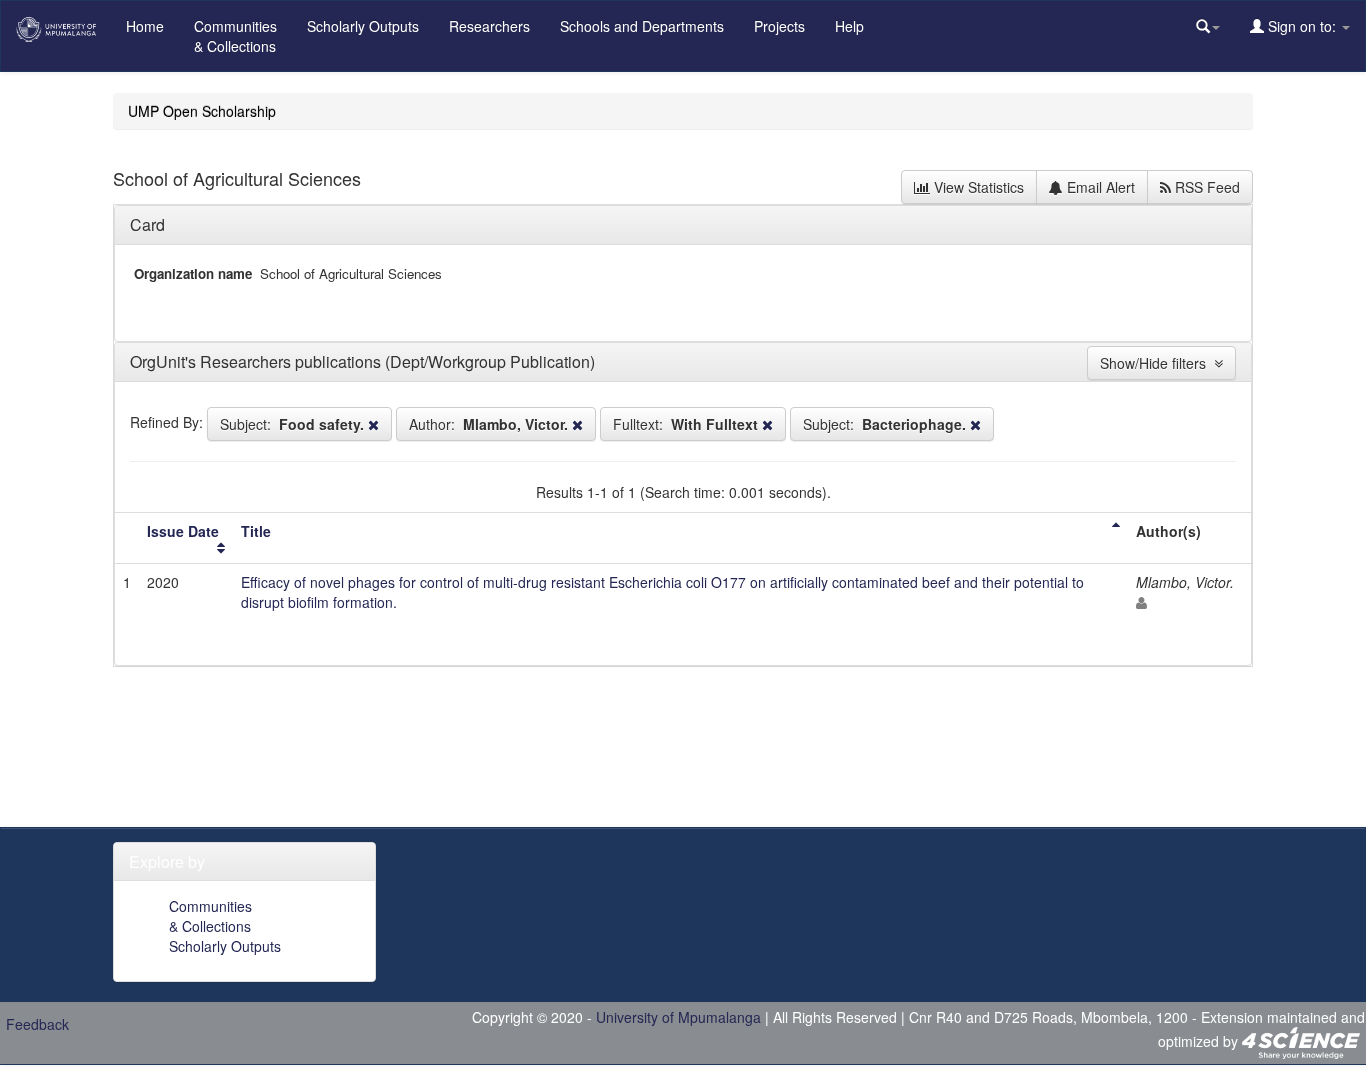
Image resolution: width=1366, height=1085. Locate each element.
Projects (779, 26)
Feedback (37, 1024)
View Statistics (977, 187)
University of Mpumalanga (678, 1017)
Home (145, 26)
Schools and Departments (642, 26)
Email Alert (1099, 187)
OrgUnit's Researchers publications (257, 361)
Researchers (489, 26)
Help (849, 26)
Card (147, 224)
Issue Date (183, 531)
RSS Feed (1205, 187)
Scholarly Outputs (363, 26)
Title (256, 531)
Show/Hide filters (1157, 363)
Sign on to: (1302, 26)
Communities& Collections (235, 36)
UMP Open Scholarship (202, 111)
